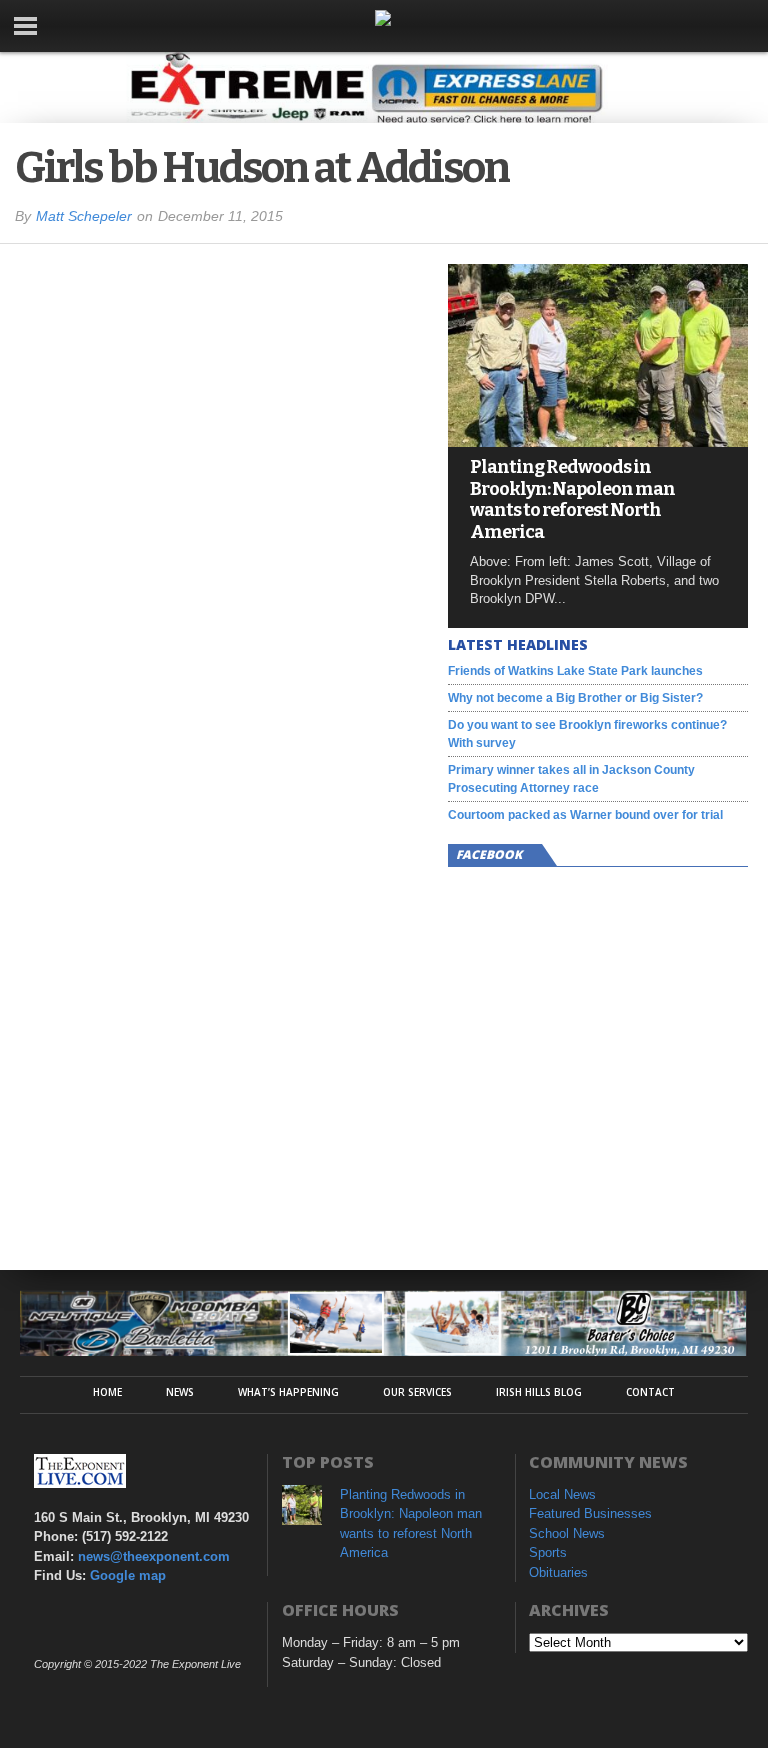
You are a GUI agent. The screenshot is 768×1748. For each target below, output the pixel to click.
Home (107, 1392)
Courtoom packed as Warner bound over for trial (585, 815)
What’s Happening (288, 1392)
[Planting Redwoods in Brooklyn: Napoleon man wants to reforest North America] (598, 441)
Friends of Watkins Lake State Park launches (575, 671)
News (180, 1392)
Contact (650, 1392)
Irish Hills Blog (539, 1392)
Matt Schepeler (84, 216)
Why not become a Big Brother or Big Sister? (575, 698)
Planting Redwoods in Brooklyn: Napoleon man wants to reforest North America (572, 500)
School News (567, 1533)
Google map (128, 1575)
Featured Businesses (590, 1513)
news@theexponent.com (154, 1556)
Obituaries (558, 1572)
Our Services (417, 1392)
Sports (548, 1552)
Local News (562, 1494)
